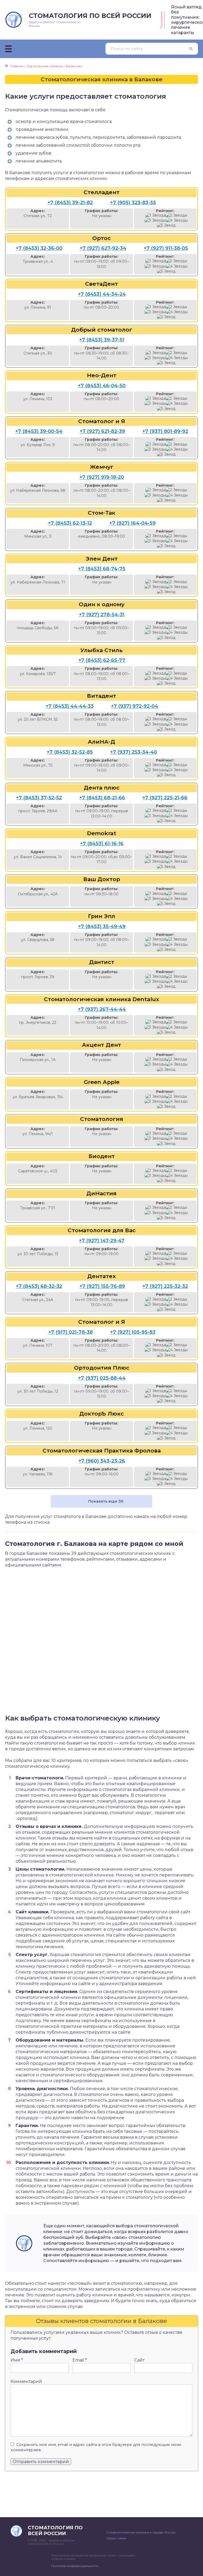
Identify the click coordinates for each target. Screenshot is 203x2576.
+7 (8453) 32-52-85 (70, 752)
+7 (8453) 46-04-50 (102, 386)
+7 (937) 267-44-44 (102, 1009)
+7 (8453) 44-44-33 (70, 706)
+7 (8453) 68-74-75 (102, 569)
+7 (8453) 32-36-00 (39, 248)
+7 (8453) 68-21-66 (102, 798)
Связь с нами (116, 2538)
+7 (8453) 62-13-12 (70, 523)
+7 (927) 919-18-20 (102, 477)
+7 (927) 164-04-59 (133, 523)
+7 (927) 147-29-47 (102, 1241)
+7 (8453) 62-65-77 (102, 660)
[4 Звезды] (177, 220)
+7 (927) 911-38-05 (166, 248)
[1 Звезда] (156, 215)
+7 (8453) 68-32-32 (39, 1286)
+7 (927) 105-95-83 (133, 1332)
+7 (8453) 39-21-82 (70, 203)
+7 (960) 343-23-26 (102, 1461)
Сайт (139, 2360)
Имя (17, 2360)
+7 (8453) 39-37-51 (102, 340)
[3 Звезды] (155, 220)
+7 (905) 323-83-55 (133, 203)
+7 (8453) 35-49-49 (102, 926)
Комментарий (26, 2381)
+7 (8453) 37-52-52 (39, 798)
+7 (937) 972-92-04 (135, 706)
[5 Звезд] (166, 225)
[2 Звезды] (176, 215)
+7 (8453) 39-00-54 (39, 431)
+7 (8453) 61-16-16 (102, 844)
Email (80, 2360)
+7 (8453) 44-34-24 (102, 294)
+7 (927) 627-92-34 (103, 248)
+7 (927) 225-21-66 (165, 798)
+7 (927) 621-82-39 (102, 431)
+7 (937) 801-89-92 (165, 431)
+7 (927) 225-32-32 (165, 1286)
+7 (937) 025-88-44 (102, 1378)
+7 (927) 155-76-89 (102, 1286)
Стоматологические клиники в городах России (141, 2532)
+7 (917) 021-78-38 (71, 1332)
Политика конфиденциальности (75, 2566)
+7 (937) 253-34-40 (134, 752)
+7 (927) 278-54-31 (102, 615)
